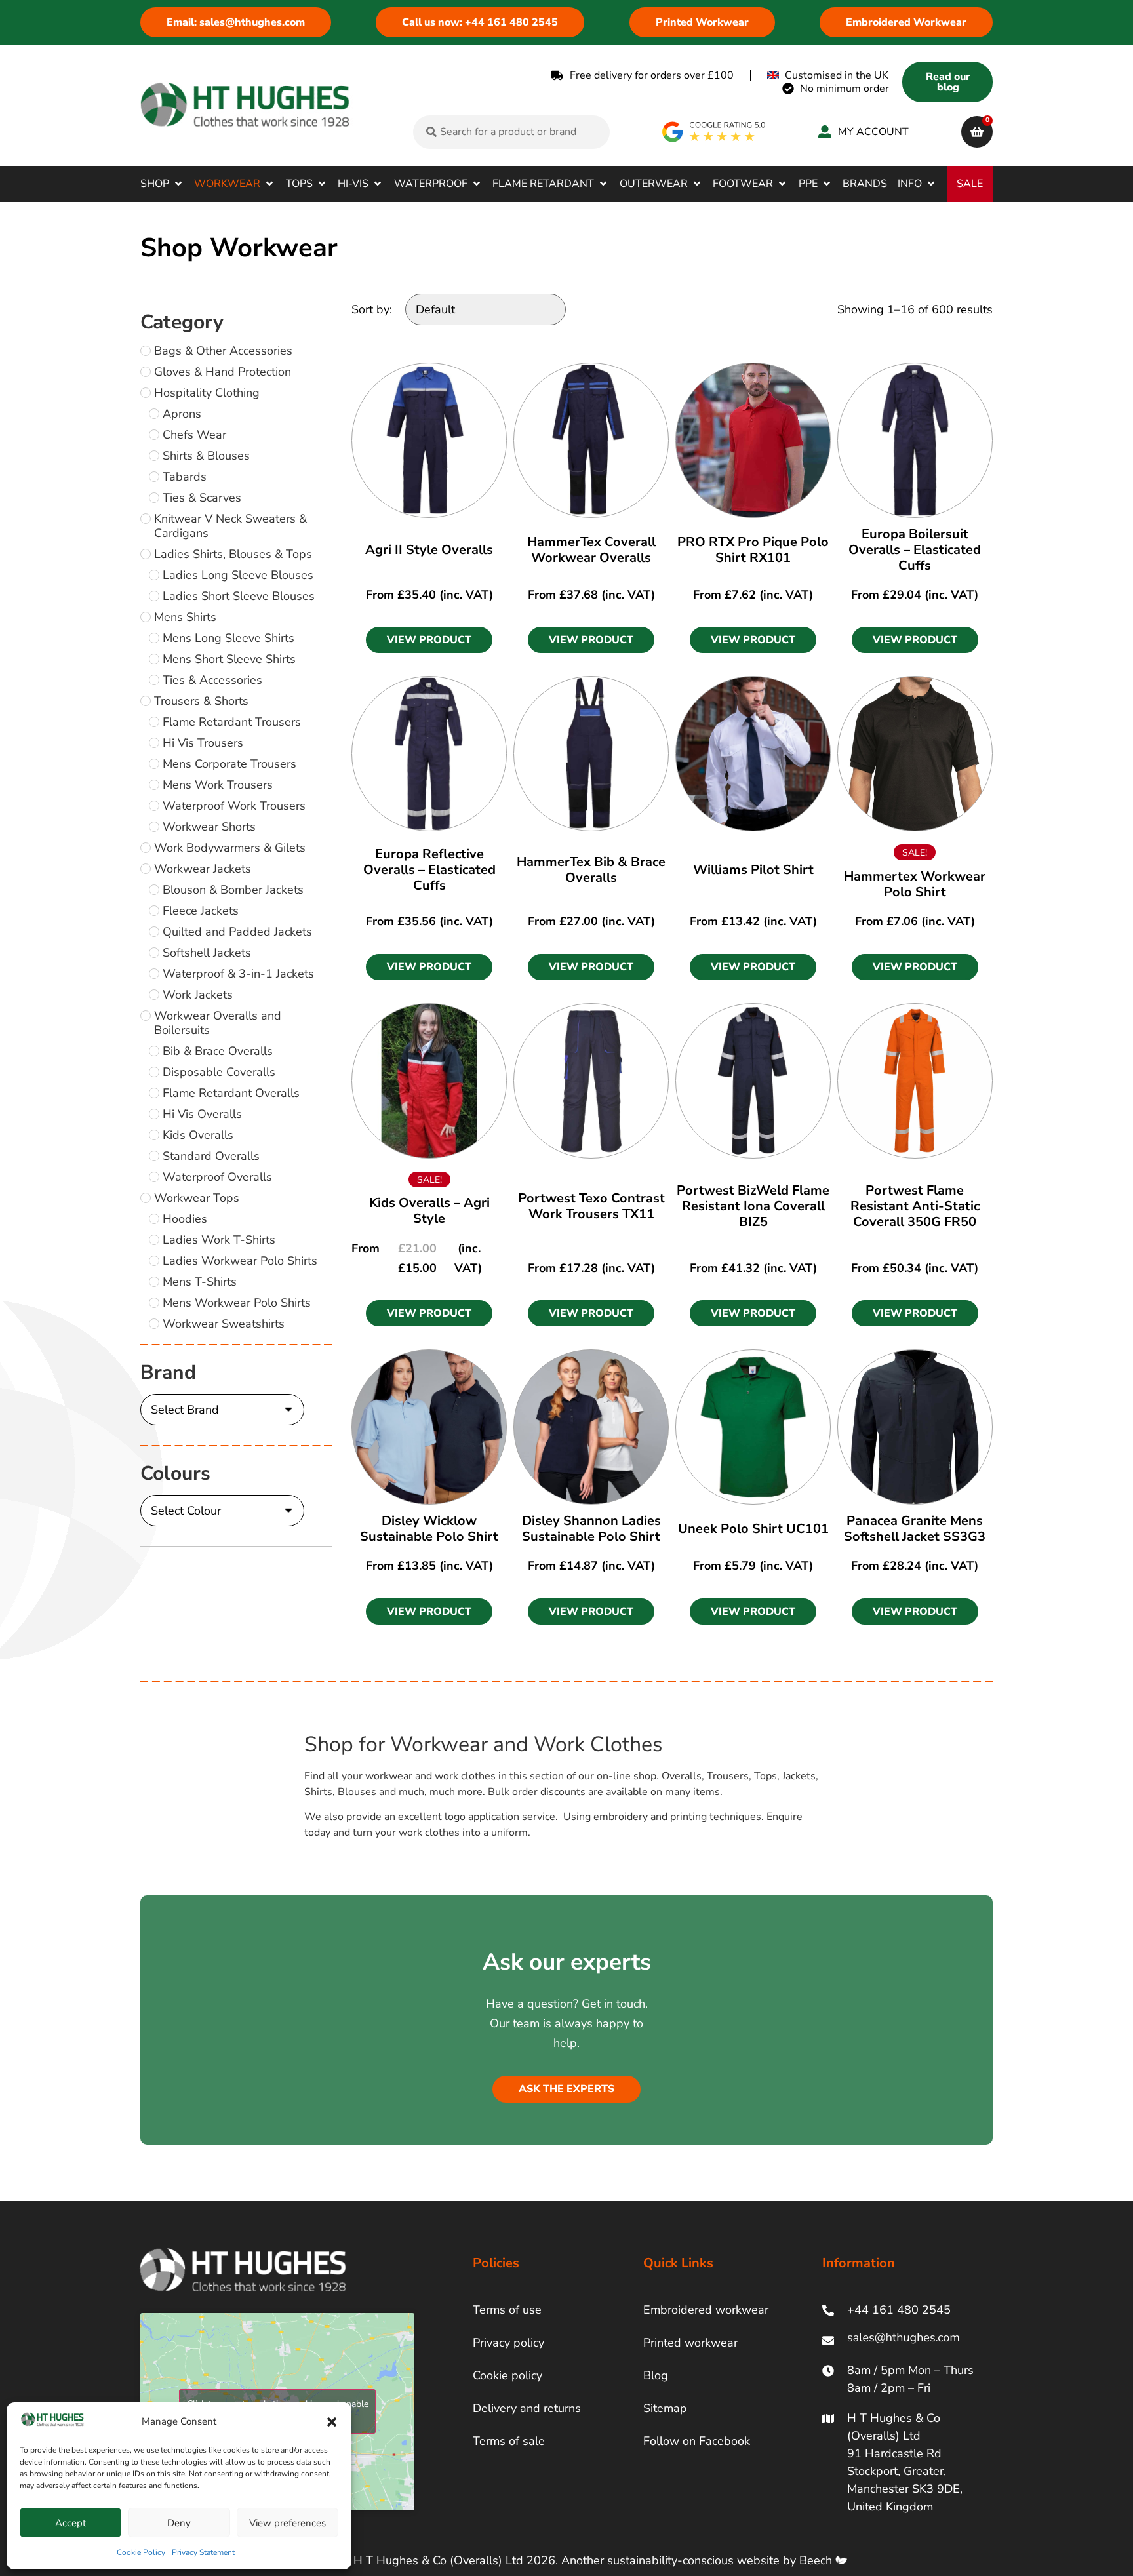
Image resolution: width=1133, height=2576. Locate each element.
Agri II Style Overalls (429, 550)
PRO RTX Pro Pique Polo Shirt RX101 (753, 550)
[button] (332, 2422)
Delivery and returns (527, 2408)
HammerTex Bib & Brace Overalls (591, 870)
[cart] (977, 132)
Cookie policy (507, 2375)
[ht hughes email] (906, 2340)
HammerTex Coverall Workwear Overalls (591, 550)
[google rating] (714, 132)
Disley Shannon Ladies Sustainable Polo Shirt (591, 1529)
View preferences (288, 2523)
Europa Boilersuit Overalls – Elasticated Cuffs (915, 550)
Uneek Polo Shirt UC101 (753, 1529)
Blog (656, 2375)
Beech (817, 2560)
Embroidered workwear (706, 2310)
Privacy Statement (203, 2552)
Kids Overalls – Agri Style (429, 1211)
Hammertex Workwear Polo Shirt (915, 884)
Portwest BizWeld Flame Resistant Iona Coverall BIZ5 (753, 1206)
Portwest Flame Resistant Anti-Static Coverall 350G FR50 (915, 1206)
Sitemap (665, 2408)
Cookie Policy (141, 2552)
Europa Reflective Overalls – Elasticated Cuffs (429, 870)
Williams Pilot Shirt (753, 870)
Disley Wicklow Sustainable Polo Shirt (429, 1529)
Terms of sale (509, 2441)
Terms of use (507, 2310)
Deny (179, 2523)
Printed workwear (690, 2343)
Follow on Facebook (697, 2441)
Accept (70, 2523)
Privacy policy (508, 2343)
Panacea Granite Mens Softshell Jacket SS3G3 (915, 1529)
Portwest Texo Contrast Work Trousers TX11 (591, 1206)
